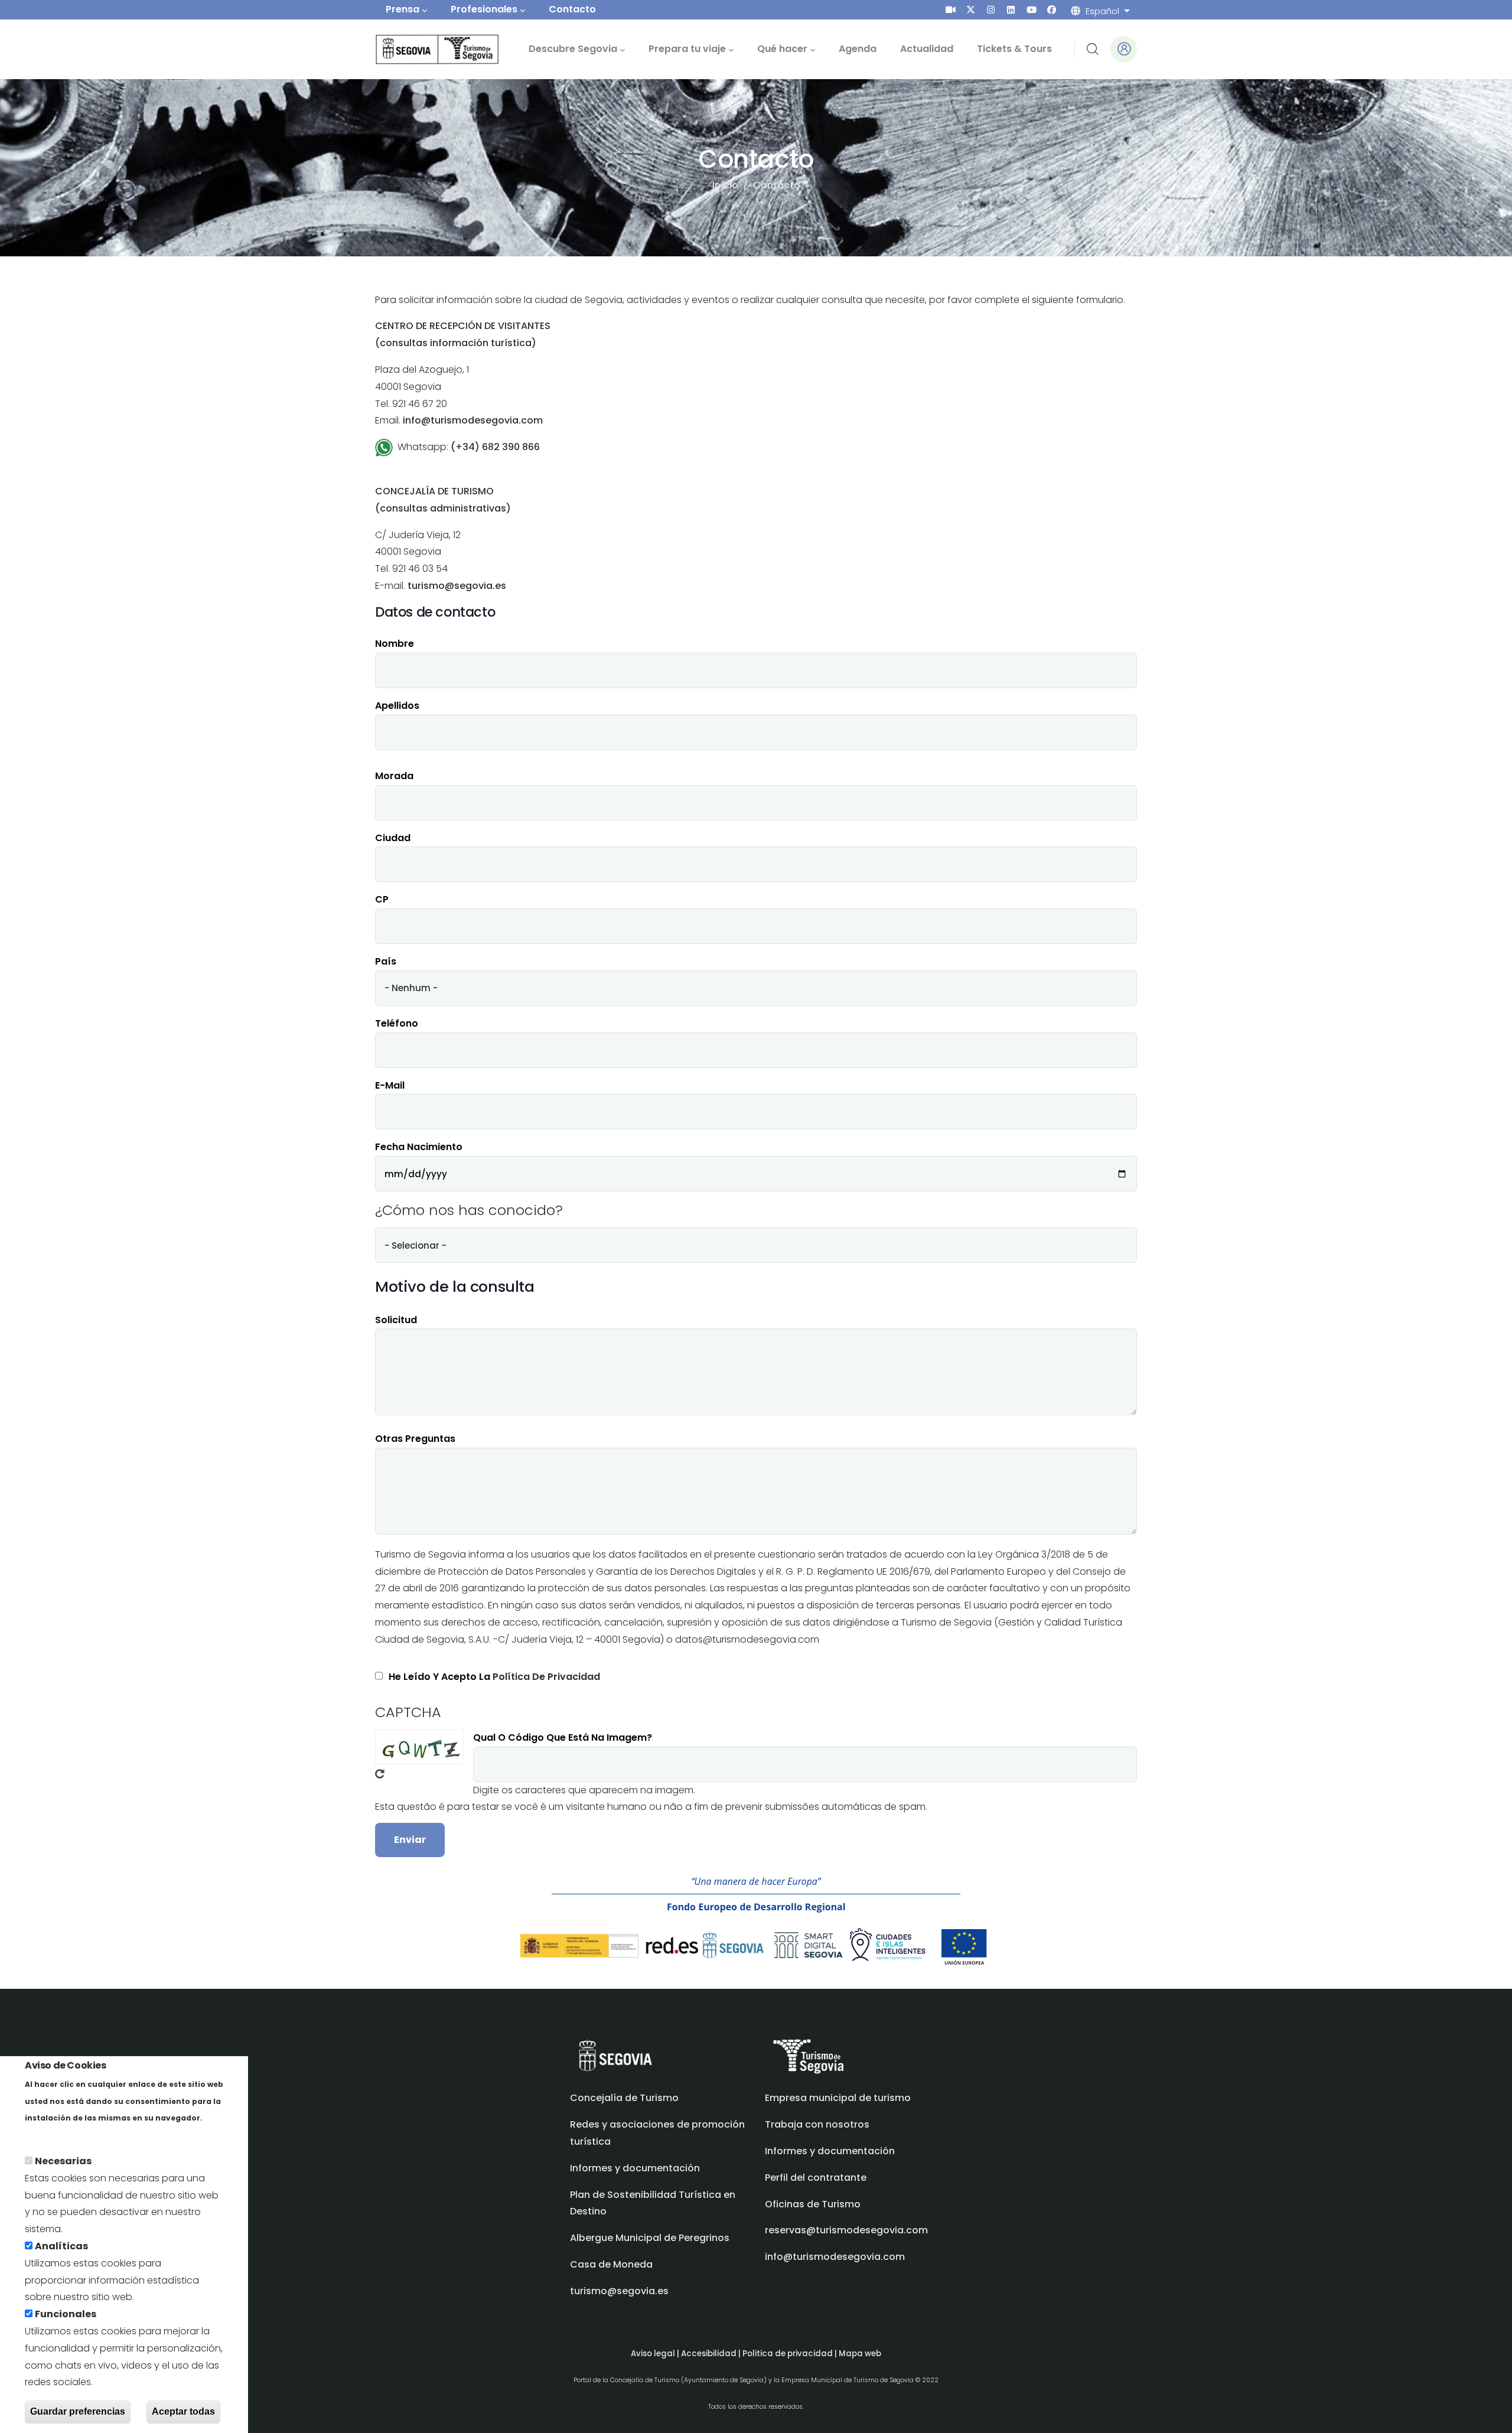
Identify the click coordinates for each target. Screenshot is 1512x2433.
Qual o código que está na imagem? (563, 1737)
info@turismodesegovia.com (835, 2257)
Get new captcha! (380, 1774)
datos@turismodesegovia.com (747, 1639)
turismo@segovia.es (619, 2291)
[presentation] (951, 10)
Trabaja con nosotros (817, 2124)
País (386, 961)
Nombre (395, 644)
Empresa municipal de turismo (838, 2098)
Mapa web (860, 2354)
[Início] (421, 49)
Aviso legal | (656, 2354)
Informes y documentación (830, 2151)
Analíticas (61, 2246)
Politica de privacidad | (791, 2354)
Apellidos (397, 706)
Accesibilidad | (712, 2354)
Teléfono (397, 1023)
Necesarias (63, 2161)
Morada (394, 776)
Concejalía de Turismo (624, 2098)
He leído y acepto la (494, 1677)
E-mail (390, 1085)
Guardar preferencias (78, 2411)
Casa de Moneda (611, 2264)
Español (1102, 11)
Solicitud (396, 1320)
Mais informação (66, 2134)
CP (382, 899)
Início (725, 185)
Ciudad (393, 838)
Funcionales (66, 2314)
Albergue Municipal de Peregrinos (650, 2238)
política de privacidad (546, 1677)
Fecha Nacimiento (419, 1147)
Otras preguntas (415, 1439)
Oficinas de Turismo (813, 2204)
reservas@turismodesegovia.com (846, 2230)
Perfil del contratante (816, 2178)
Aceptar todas (183, 2411)
